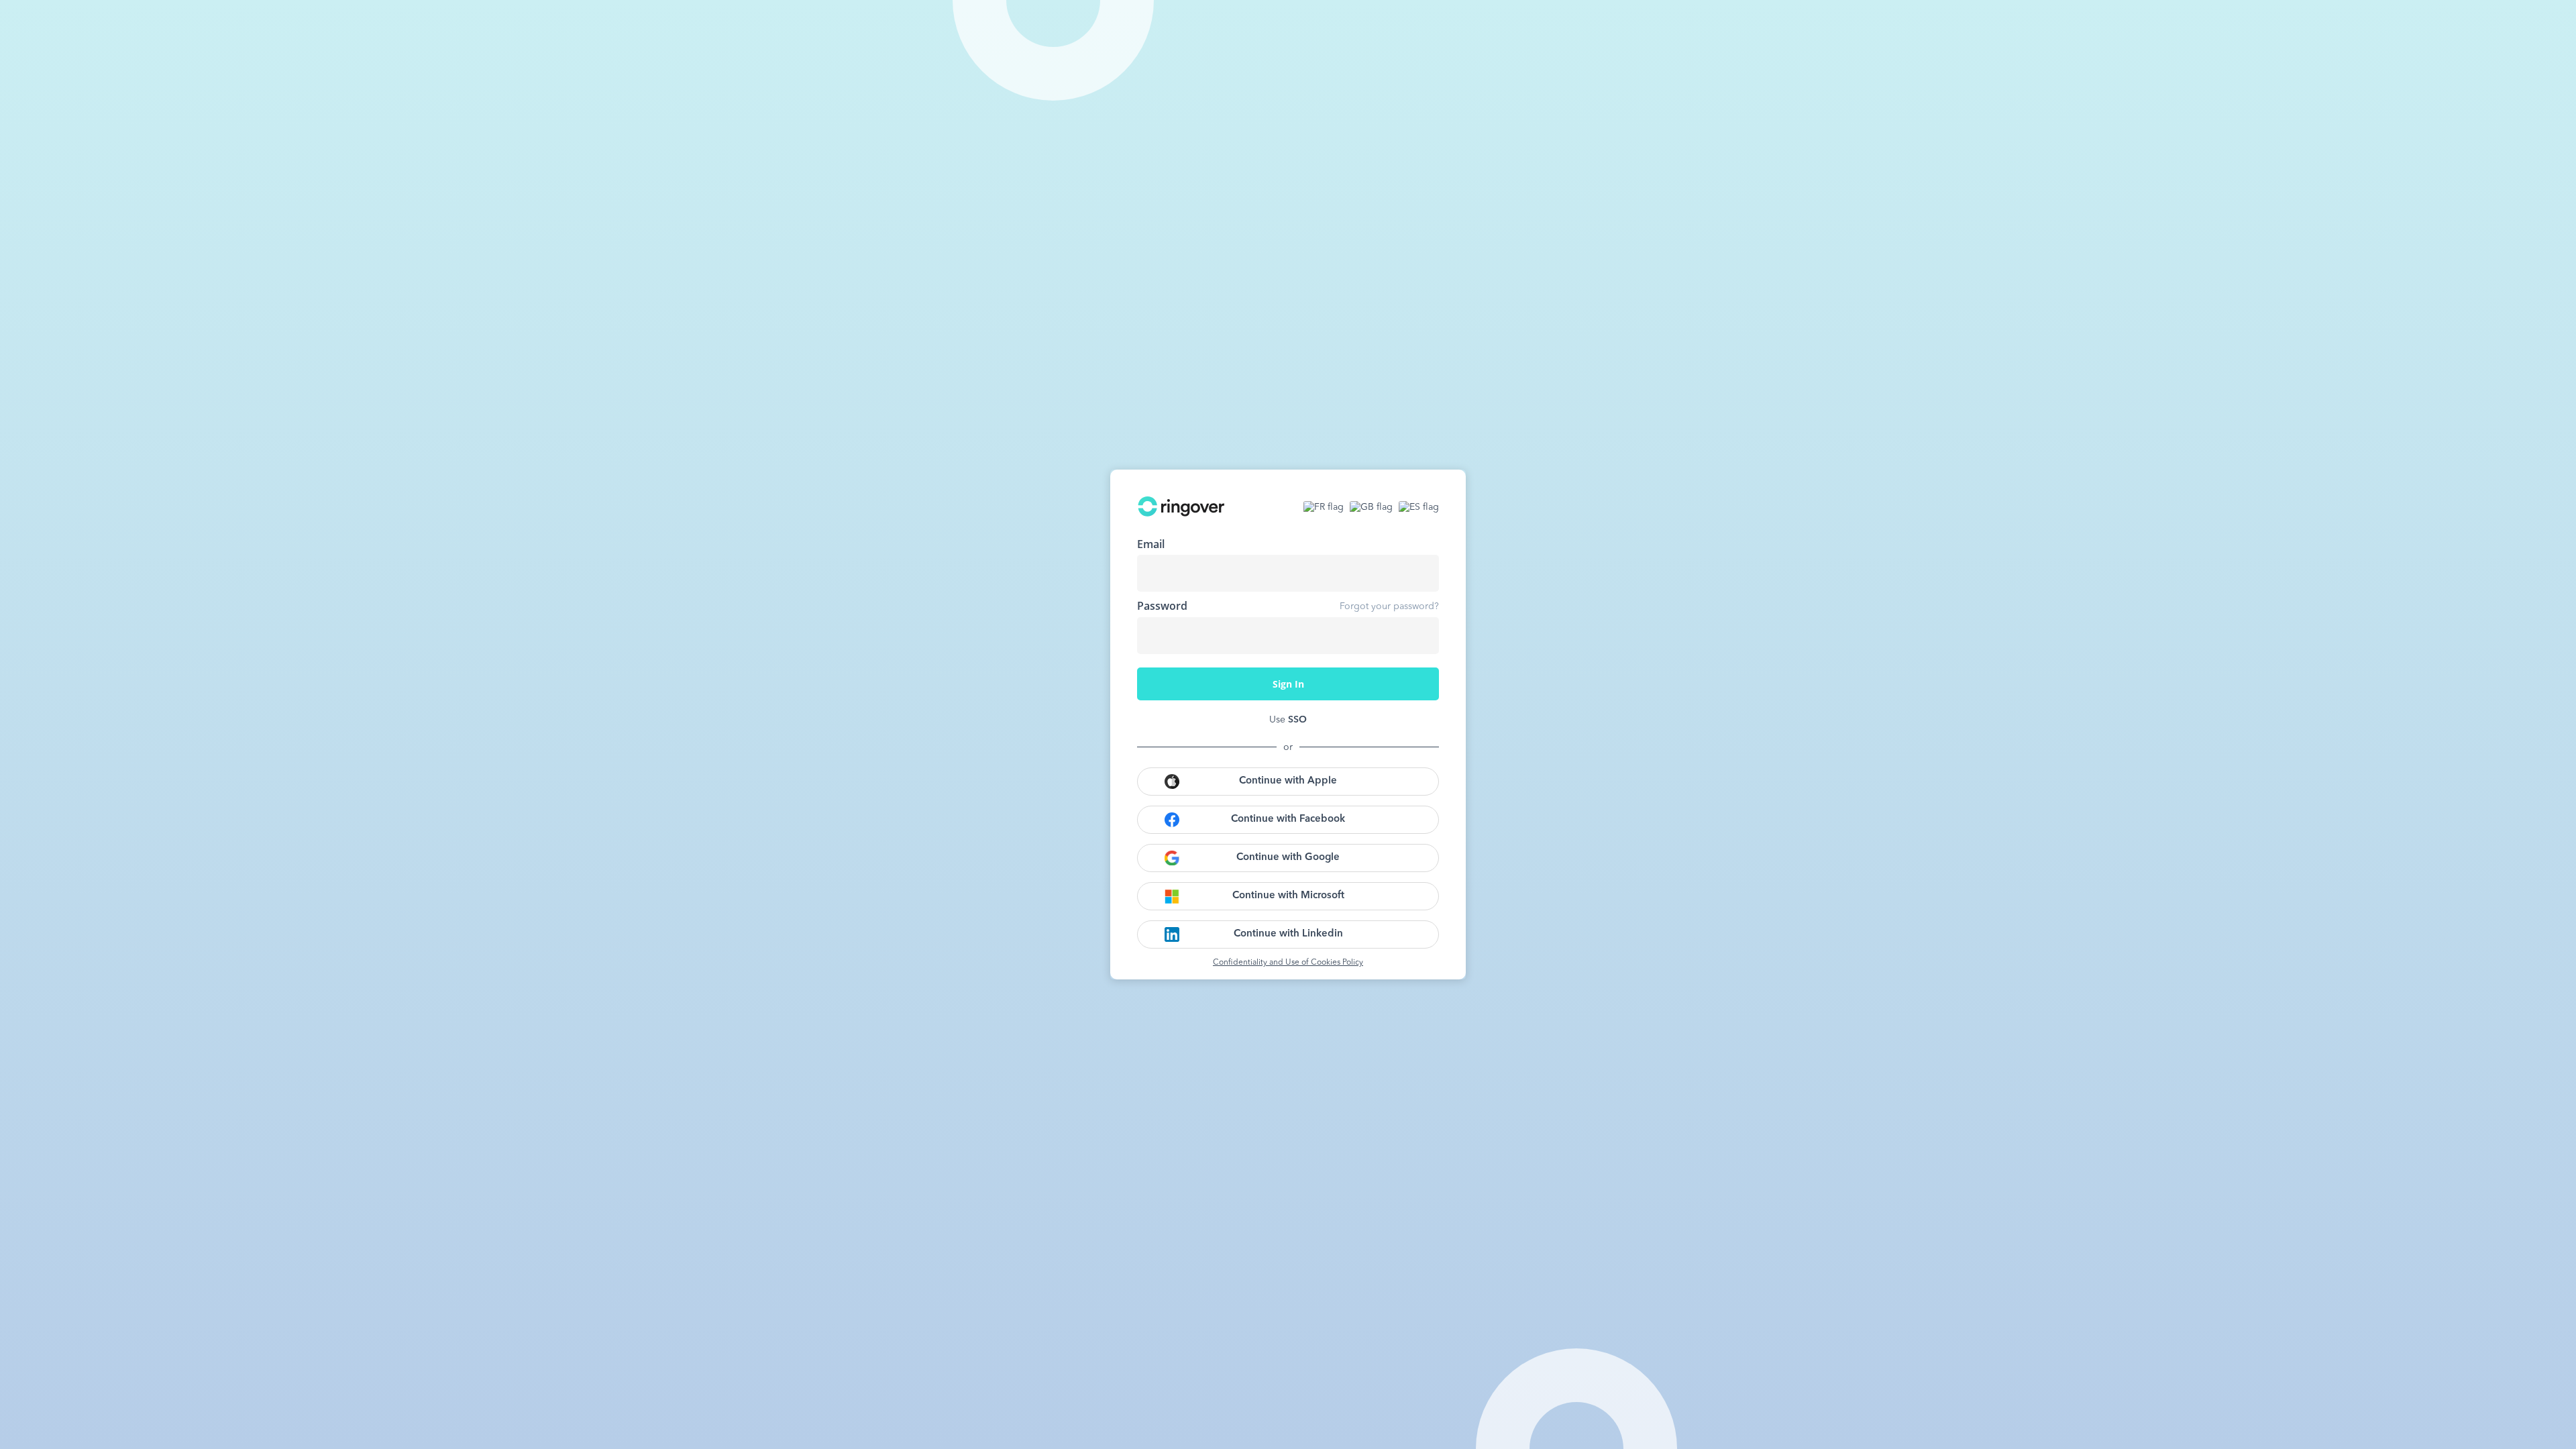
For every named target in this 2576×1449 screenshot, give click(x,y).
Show (1419, 635)
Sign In (1288, 684)
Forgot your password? (1389, 606)
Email (1151, 544)
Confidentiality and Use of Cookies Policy (1288, 963)
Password (1162, 606)
